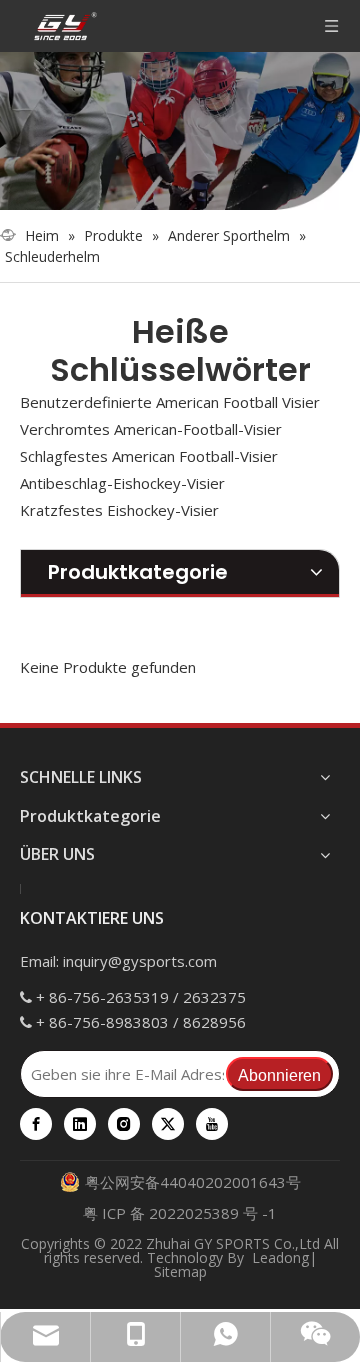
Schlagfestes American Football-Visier (149, 456)
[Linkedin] (80, 1124)
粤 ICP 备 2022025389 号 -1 (180, 1213)
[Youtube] (212, 1124)
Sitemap (180, 1271)
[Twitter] (168, 1124)
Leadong (280, 1257)
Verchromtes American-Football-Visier (151, 429)
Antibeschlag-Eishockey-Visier (122, 483)
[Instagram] (124, 1124)
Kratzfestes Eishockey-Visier (119, 510)
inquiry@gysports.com (140, 961)
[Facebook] (36, 1124)
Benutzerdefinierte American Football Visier (170, 402)
